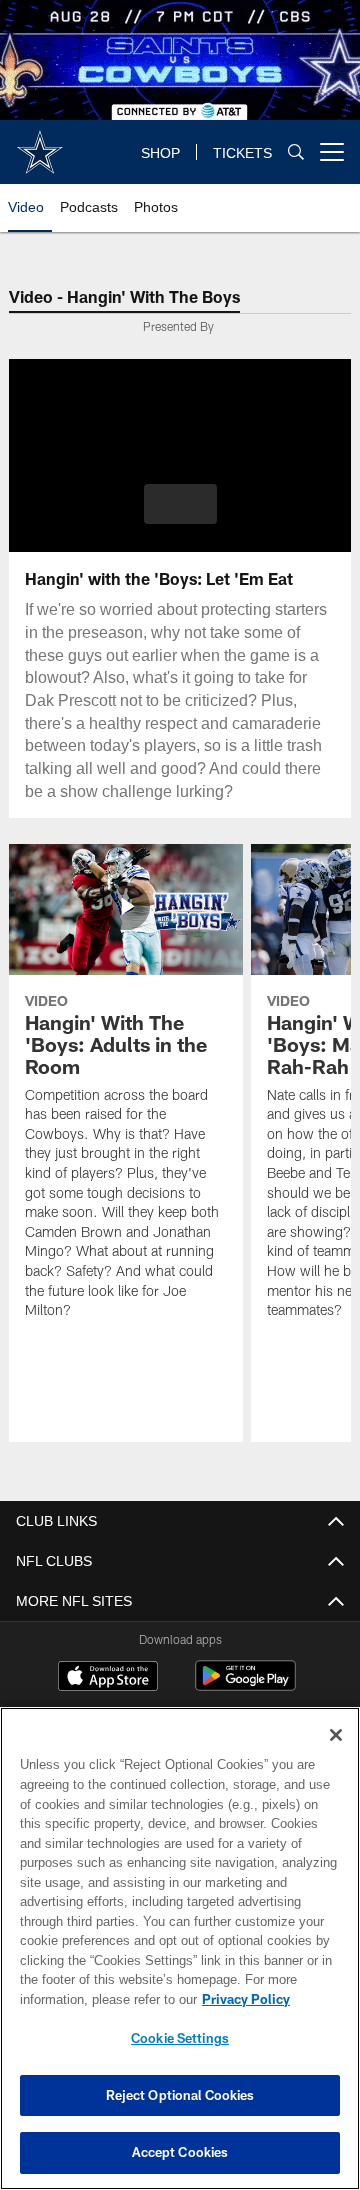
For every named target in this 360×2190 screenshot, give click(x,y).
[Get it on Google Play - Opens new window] (245, 1686)
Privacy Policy (246, 1999)
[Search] (296, 152)
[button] (180, 504)
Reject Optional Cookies (180, 2095)
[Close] (336, 1735)
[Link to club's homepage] (40, 144)
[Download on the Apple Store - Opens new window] (108, 1678)
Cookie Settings (180, 2038)
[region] (180, 1948)
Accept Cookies (180, 2152)
